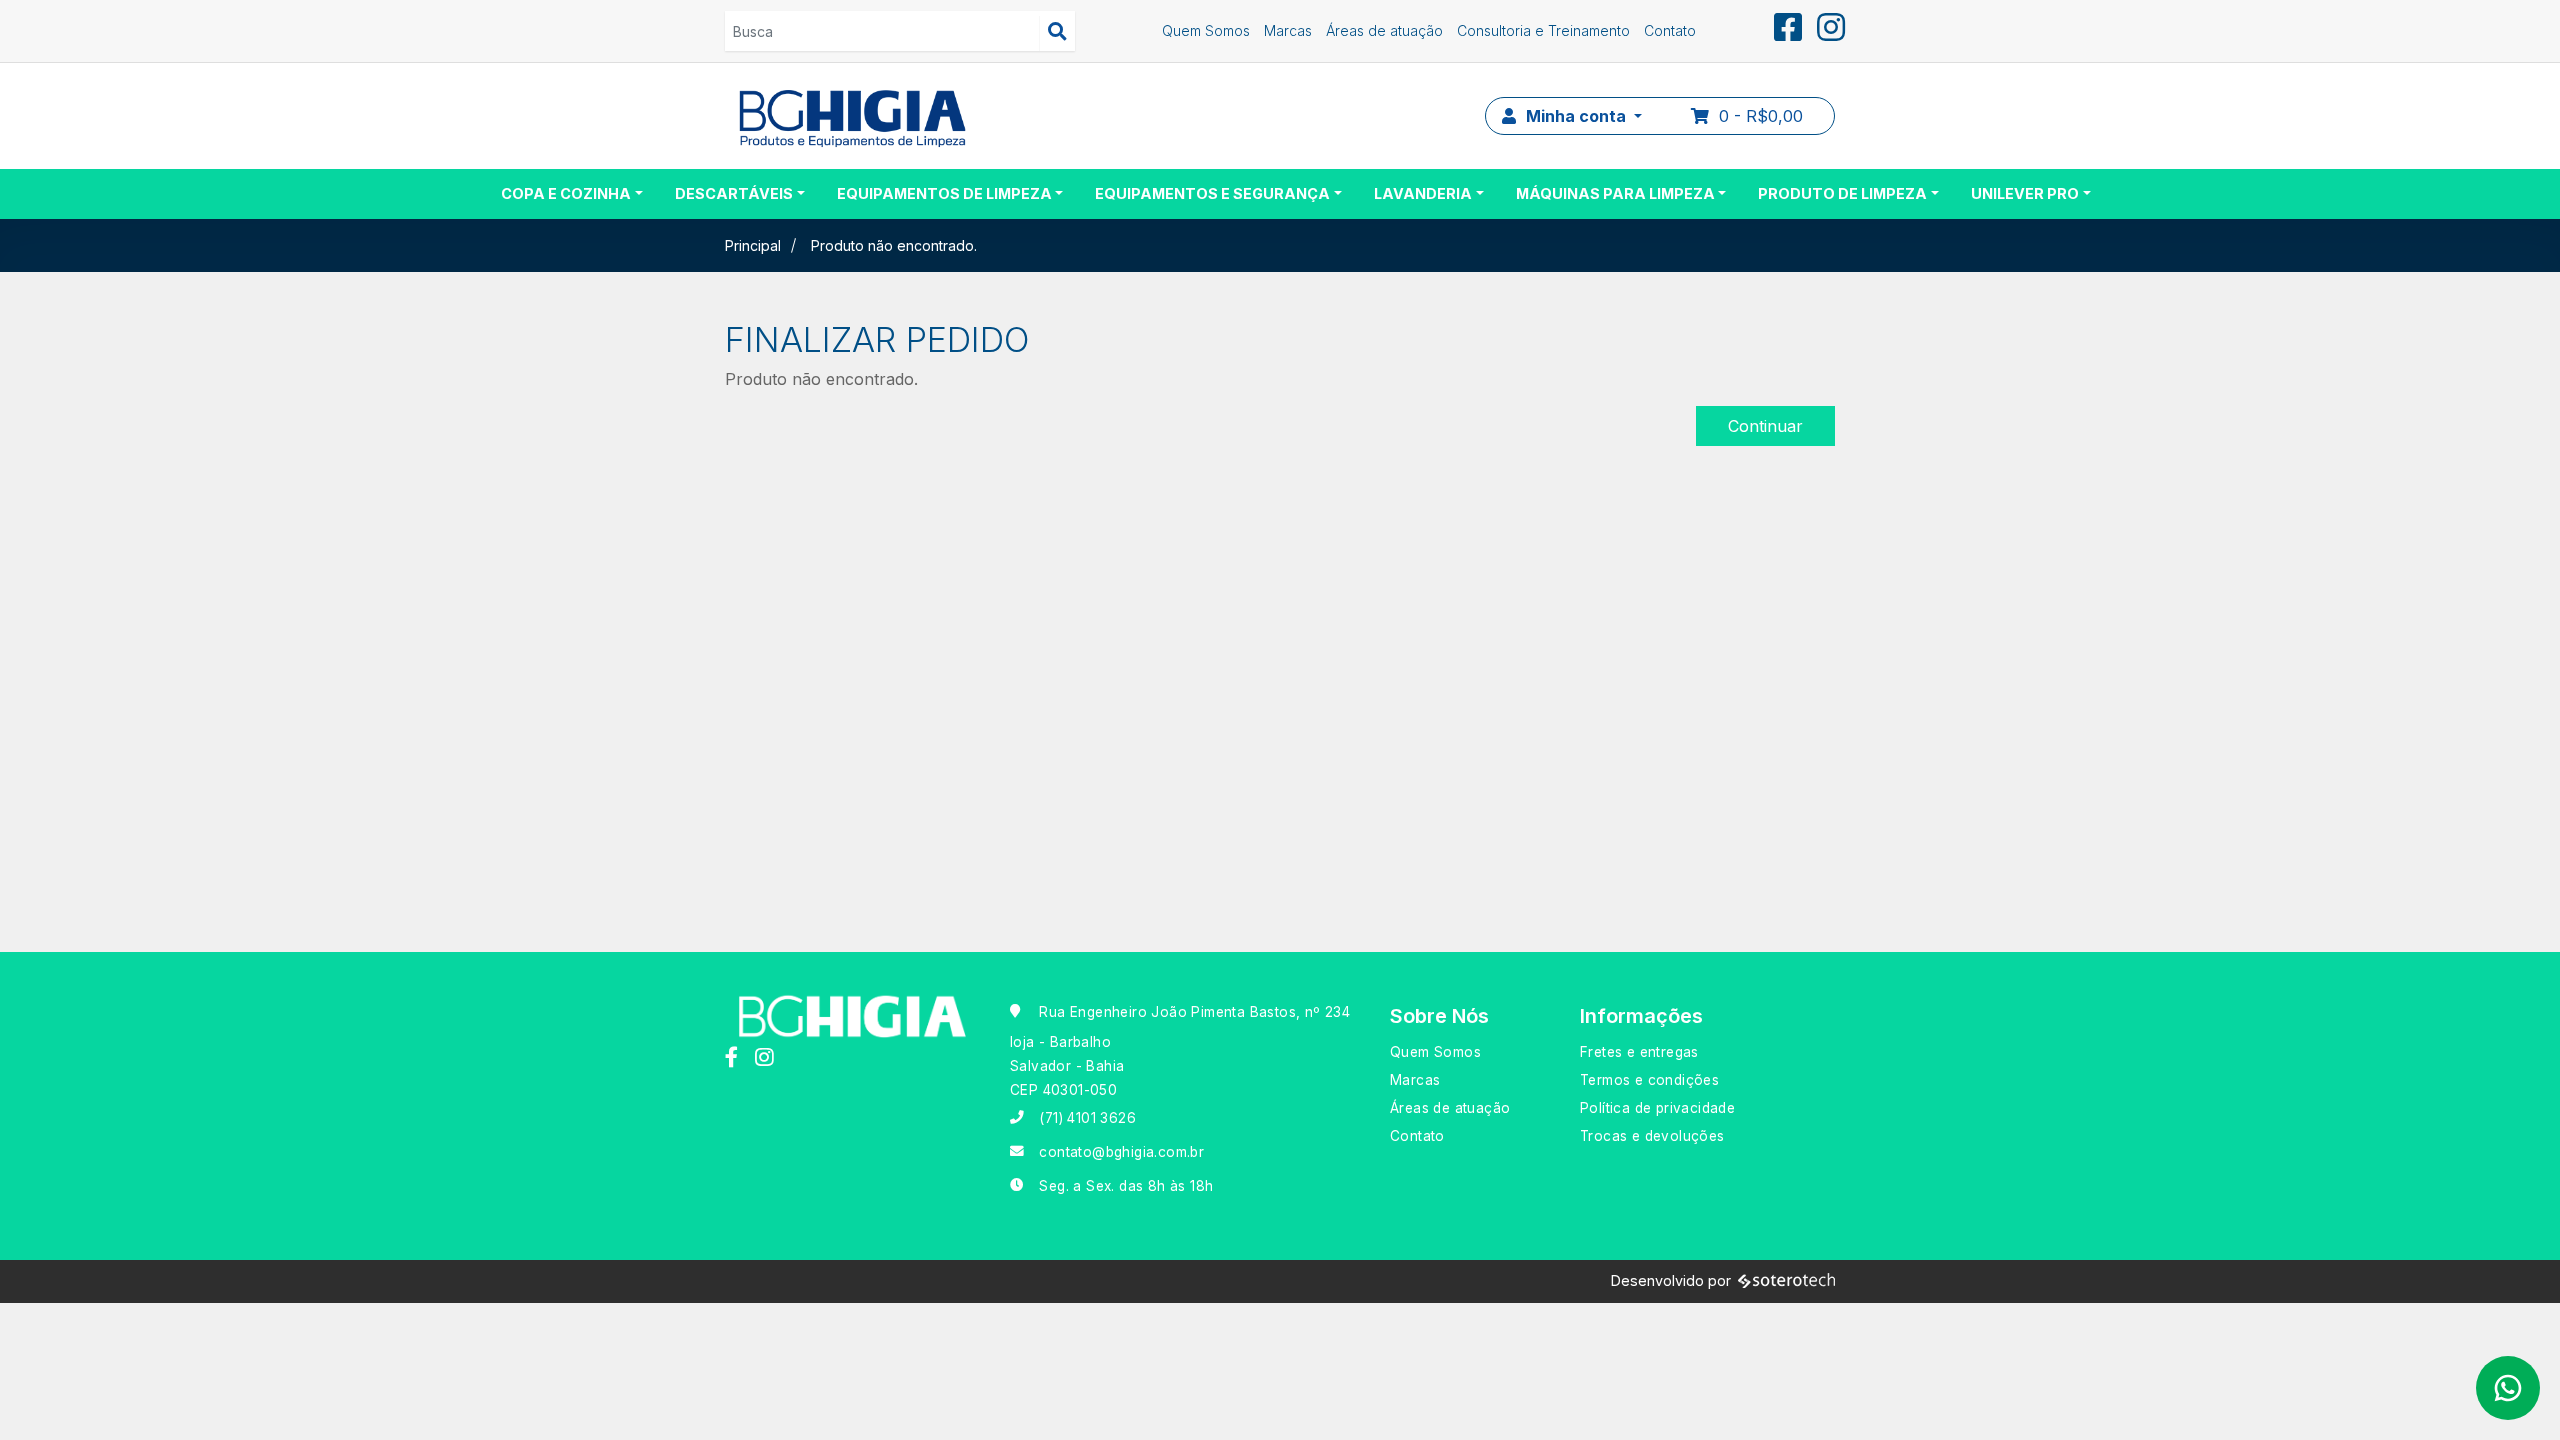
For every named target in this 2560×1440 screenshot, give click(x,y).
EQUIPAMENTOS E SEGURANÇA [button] (1212, 193)
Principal (753, 245)
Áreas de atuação (1384, 30)
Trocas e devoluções (1652, 1136)
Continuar (1765, 426)
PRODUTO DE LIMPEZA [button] (1842, 193)
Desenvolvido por (1671, 1280)
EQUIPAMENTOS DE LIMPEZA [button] (944, 193)
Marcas (1288, 30)
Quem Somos (1206, 30)
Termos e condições (1649, 1080)
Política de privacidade (1657, 1108)
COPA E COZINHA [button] (566, 193)
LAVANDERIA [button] (1423, 193)
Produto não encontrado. (894, 245)
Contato (1670, 30)
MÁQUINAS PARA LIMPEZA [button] (1615, 193)
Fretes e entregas (1639, 1052)
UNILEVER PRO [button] (2025, 193)
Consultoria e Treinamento (1543, 30)
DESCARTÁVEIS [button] (734, 193)
